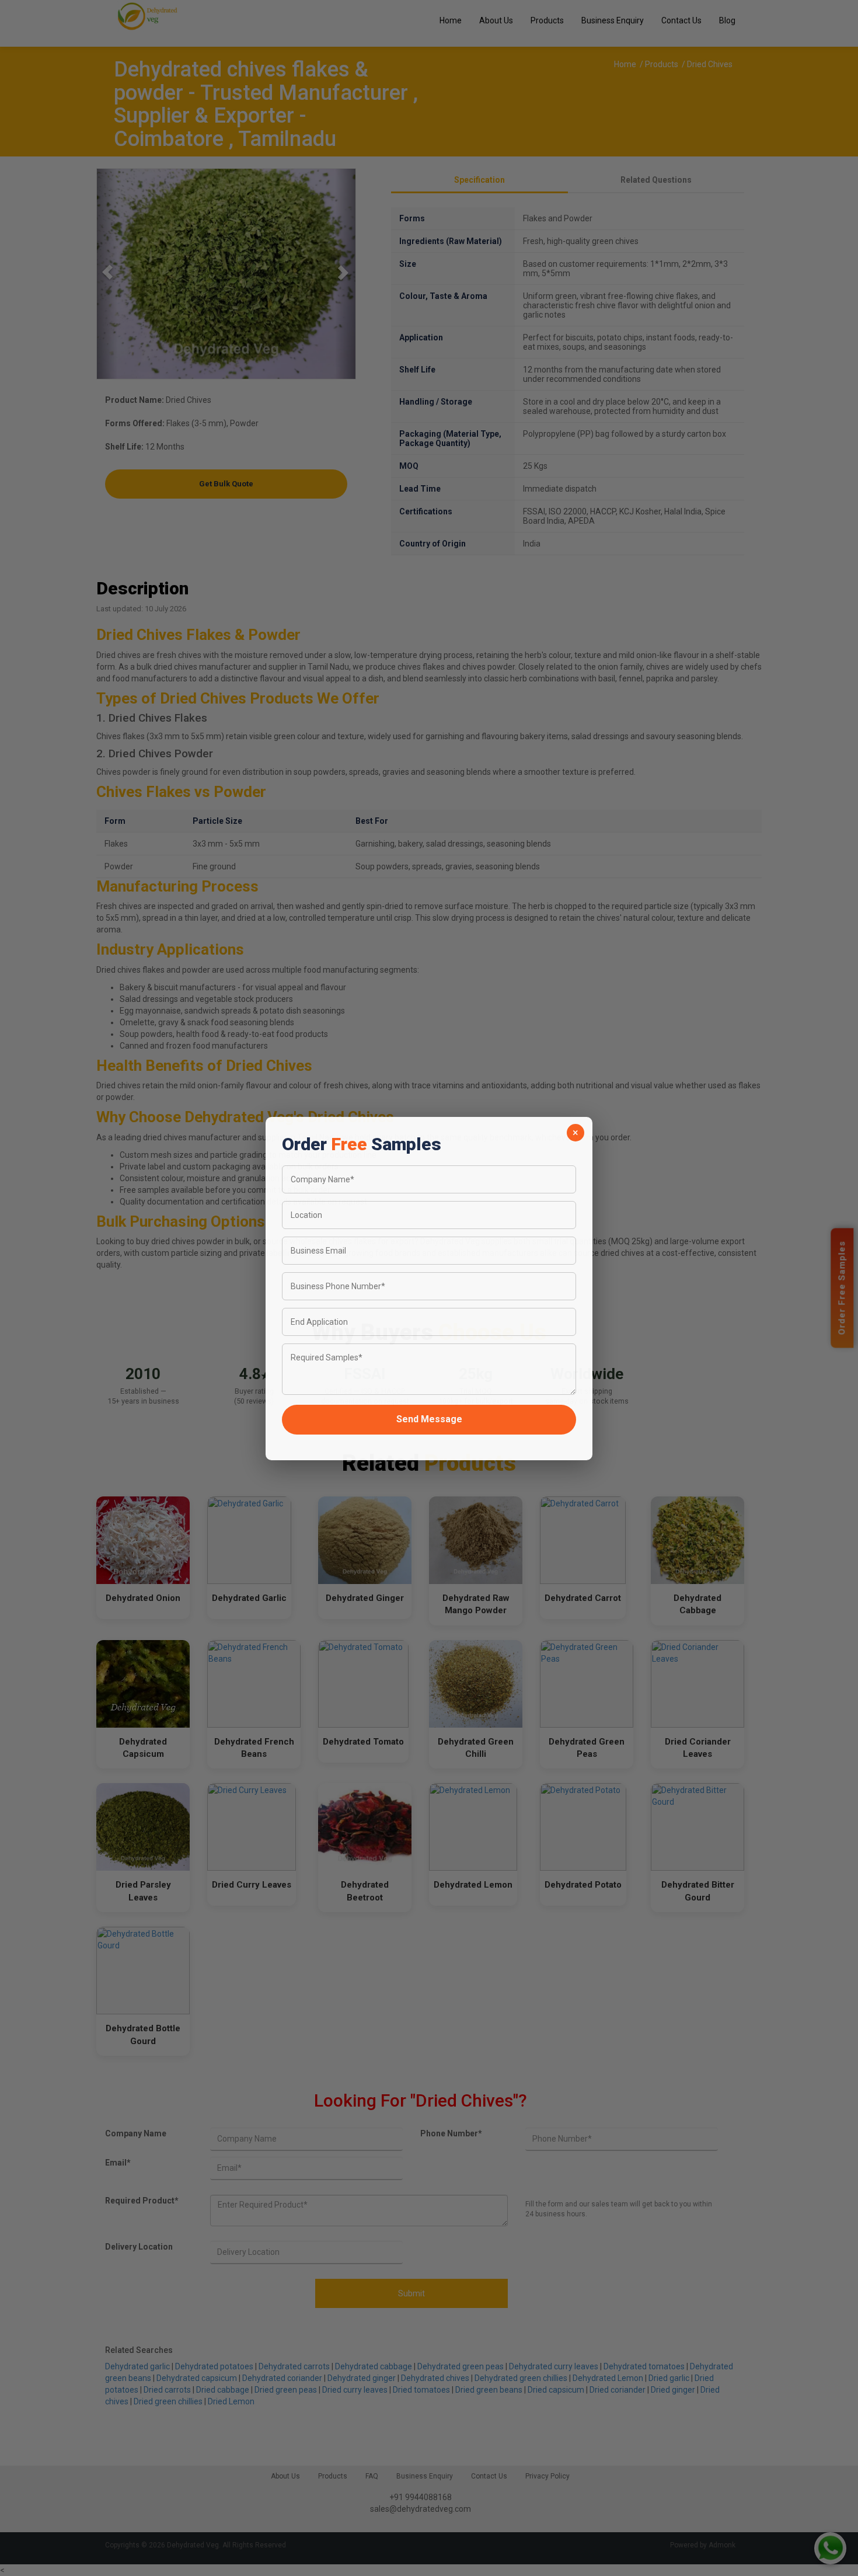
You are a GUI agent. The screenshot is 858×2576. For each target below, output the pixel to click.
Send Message (429, 1418)
